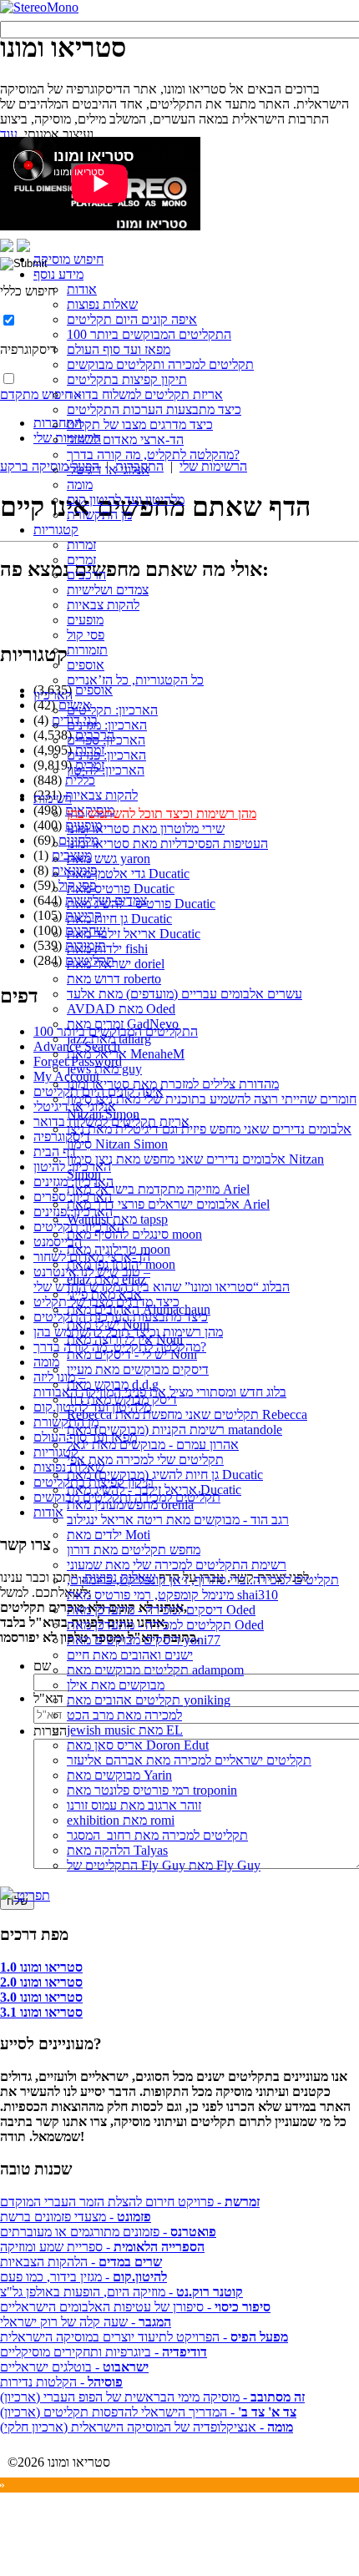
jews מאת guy (104, 1069)
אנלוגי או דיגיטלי (108, 470)
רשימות (53, 798)
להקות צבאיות (103, 605)
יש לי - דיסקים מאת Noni (132, 1354)
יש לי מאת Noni (108, 1324)
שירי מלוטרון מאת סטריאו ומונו (146, 828)
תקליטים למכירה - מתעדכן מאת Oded (165, 1625)
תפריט (32, 1895)
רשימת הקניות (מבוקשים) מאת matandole (174, 1429)
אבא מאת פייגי (104, 1294)
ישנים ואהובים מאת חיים (130, 1655)
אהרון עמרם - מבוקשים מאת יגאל (153, 1445)
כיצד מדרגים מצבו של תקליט (140, 424)
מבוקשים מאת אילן (116, 1685)
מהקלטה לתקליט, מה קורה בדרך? (153, 455)
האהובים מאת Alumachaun (139, 1309)
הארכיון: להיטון (106, 770)
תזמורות (87, 650)
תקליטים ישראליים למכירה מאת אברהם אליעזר (189, 1760)
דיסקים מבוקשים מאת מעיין (138, 1369)
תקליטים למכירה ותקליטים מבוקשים (160, 364)
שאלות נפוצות (102, 304)
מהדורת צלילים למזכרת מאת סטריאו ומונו (173, 1084)
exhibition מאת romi (121, 1820)
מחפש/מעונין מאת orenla (130, 1505)
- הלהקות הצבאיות (81, 2262)
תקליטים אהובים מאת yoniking (149, 1700)
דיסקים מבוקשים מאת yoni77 (144, 1640)
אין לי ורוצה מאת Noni (125, 1339)
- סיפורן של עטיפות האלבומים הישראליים (135, 2307)
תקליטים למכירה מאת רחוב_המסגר (157, 1835)
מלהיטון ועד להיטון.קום (126, 500)
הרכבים (86, 575)
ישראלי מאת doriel (116, 964)
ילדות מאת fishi (107, 949)
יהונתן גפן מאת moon (121, 1264)
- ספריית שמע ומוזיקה (102, 2247)
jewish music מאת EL (125, 1730)
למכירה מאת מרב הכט (124, 1715)
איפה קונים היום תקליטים (132, 319)
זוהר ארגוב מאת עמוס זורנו (134, 1805)
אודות (82, 289)
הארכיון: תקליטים (112, 710)
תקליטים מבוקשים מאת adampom (155, 1670)
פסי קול (86, 635)
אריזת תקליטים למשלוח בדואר (145, 394)
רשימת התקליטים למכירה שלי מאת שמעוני (177, 1565)
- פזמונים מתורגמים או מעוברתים (108, 2232)
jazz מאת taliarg (109, 1039)
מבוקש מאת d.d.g (113, 1384)
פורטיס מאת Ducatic (121, 889)
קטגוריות (56, 530)
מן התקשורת (99, 515)
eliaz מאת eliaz (106, 1279)
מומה (80, 485)
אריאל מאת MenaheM (126, 1054)
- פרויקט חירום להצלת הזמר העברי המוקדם (130, 2202)
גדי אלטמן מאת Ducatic (128, 874)
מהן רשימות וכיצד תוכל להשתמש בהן (162, 813)
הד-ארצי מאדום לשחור (125, 439)
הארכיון (53, 695)
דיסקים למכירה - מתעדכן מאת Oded (161, 1610)
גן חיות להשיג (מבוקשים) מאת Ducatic (165, 1475)
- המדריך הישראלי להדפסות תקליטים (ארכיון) (148, 2412)
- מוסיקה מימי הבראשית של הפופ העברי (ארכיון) (152, 2397)
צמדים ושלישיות (108, 590)
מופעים (85, 620)
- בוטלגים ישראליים (74, 2367)
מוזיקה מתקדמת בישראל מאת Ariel (158, 1189)
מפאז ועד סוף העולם (119, 349)
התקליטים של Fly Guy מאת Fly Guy (164, 1865)
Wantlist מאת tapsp (117, 1219)
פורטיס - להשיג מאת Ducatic (141, 904)
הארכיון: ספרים (106, 740)
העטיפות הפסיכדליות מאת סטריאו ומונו (167, 844)
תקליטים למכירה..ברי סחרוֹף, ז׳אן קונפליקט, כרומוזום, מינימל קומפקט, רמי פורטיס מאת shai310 (203, 1587)
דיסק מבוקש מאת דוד (122, 1399)
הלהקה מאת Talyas (117, 1850)
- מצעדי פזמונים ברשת (76, 2217)
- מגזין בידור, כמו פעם (83, 2277)
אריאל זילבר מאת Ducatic (134, 934)
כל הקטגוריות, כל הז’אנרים (135, 680)
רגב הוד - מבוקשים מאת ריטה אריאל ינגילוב (178, 1520)
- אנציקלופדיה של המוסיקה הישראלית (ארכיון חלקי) (147, 2427)
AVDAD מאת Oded (121, 1009)
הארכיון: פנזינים (106, 755)
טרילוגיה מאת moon (119, 1249)
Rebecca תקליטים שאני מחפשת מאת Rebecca (187, 1414)
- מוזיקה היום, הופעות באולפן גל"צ (121, 2292)
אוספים (86, 665)
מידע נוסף (58, 274)
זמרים (81, 560)
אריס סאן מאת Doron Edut (138, 1745)
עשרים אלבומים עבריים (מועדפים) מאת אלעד (185, 994)
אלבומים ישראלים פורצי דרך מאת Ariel (168, 1204)
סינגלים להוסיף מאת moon (134, 1234)
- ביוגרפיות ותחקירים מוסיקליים (104, 2352)
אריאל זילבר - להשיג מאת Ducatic (154, 1490)
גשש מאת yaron (109, 859)
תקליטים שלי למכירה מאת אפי (145, 1460)
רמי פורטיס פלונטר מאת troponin (152, 1790)
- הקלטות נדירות (61, 2382)
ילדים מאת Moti (109, 1535)
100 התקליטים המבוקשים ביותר (149, 334)
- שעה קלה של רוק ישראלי (86, 2322)
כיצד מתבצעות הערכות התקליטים (154, 409)
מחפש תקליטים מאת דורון (134, 1550)
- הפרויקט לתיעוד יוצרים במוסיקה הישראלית (144, 2337)
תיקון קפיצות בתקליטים (127, 379)
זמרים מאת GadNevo (123, 1024)
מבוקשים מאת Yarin (119, 1775)
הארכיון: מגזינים (107, 725)
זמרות (81, 545)
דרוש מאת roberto (114, 979)
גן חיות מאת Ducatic (119, 919)
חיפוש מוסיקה (68, 259)
